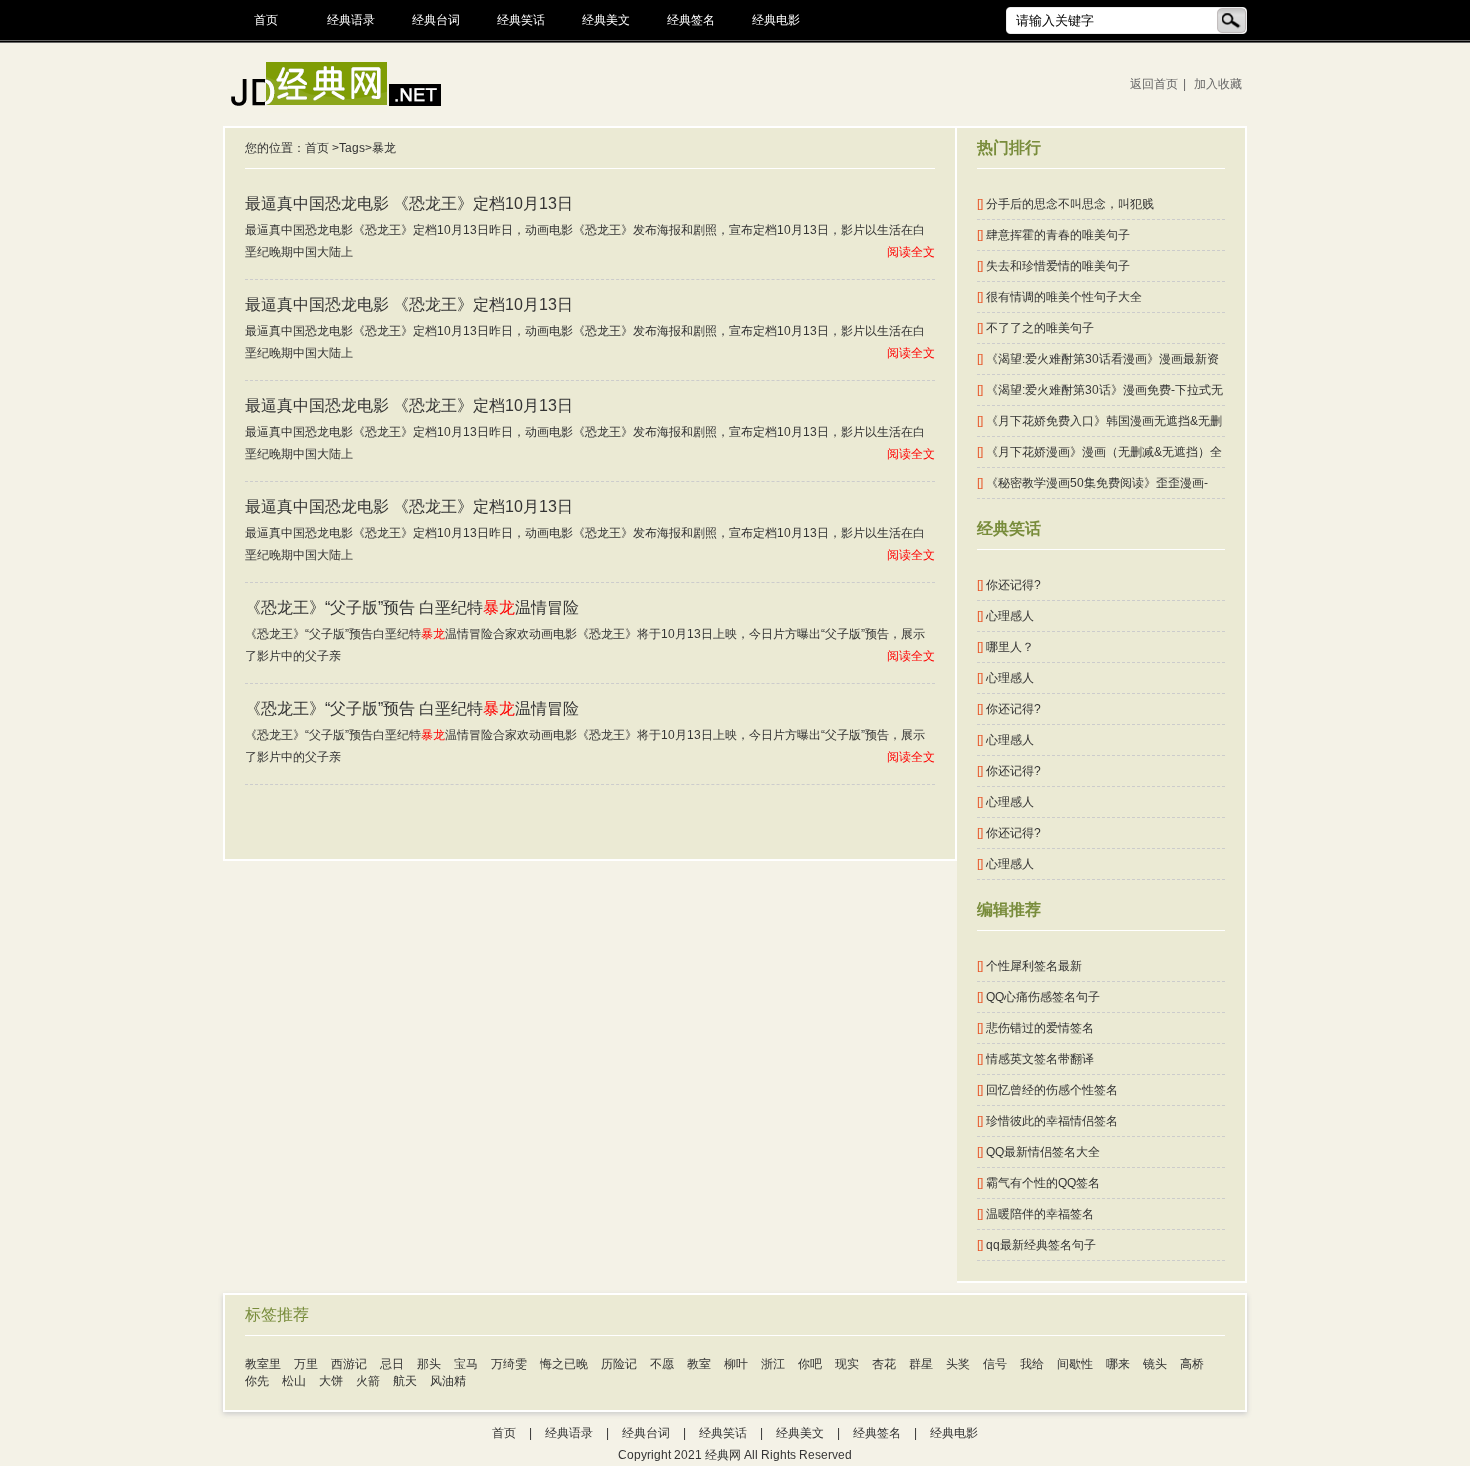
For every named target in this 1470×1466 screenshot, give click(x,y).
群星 (921, 1364)
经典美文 (606, 20)
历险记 (619, 1364)
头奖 (958, 1364)
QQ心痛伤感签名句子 (1038, 997)
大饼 (331, 1381)
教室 (699, 1364)
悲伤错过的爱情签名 (1035, 1028)
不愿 (662, 1364)
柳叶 (736, 1364)
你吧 (810, 1364)
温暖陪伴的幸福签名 (1035, 1214)
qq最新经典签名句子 (1036, 1245)
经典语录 (351, 20)
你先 (257, 1381)
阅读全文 (911, 252)
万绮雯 (509, 1364)
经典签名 (691, 20)
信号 (995, 1364)
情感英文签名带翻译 (1035, 1059)
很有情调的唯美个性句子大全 (1059, 297)
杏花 (884, 1364)
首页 (266, 20)
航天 (405, 1381)
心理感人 (1005, 616)
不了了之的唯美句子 (1035, 328)
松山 (294, 1381)
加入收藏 (1218, 84)
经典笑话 (521, 20)
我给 (1032, 1364)
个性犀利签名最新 (1029, 966)
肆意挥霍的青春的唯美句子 (1053, 235)
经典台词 (436, 20)
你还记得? (1009, 585)
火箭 (368, 1381)
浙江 (773, 1364)
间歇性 (1075, 1364)
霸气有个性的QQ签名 (1038, 1183)
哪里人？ (1005, 647)
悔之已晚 (564, 1364)
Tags (352, 148)
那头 (429, 1364)
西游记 (349, 1364)
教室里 (263, 1364)
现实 (847, 1364)
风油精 (448, 1381)
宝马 (466, 1364)
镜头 (1155, 1364)
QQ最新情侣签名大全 (1038, 1152)
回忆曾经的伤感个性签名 (1047, 1090)
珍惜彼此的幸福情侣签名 (1047, 1121)
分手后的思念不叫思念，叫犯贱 (1065, 204)
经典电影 (776, 20)
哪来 (1118, 1364)
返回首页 (1154, 84)
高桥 (1192, 1364)
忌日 (392, 1364)
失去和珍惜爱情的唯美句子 (1053, 266)
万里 (306, 1364)
